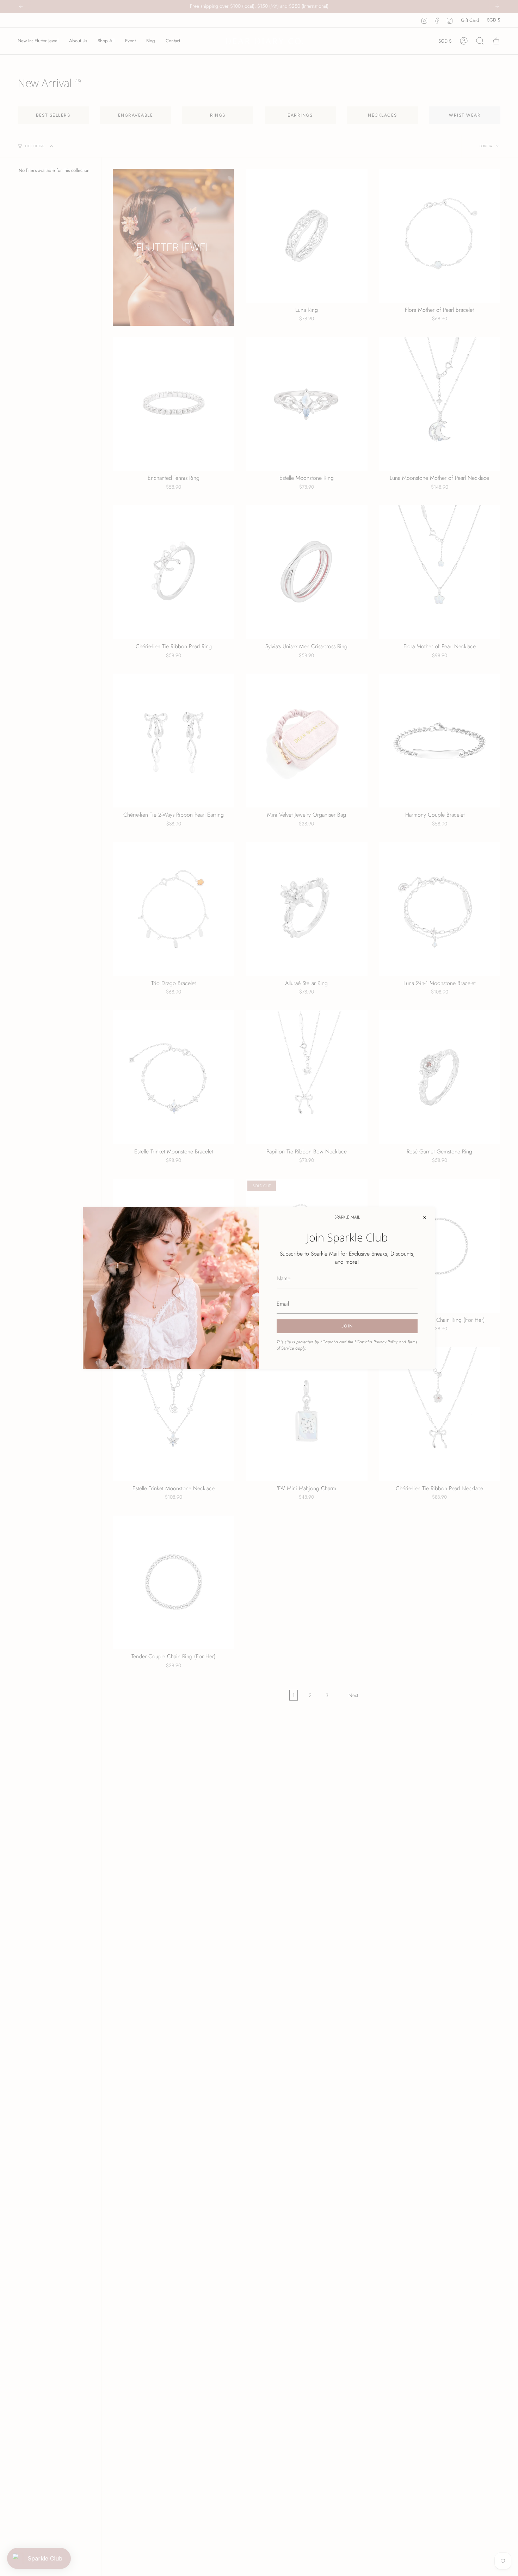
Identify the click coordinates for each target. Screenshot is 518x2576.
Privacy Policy (386, 1342)
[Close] (425, 1218)
